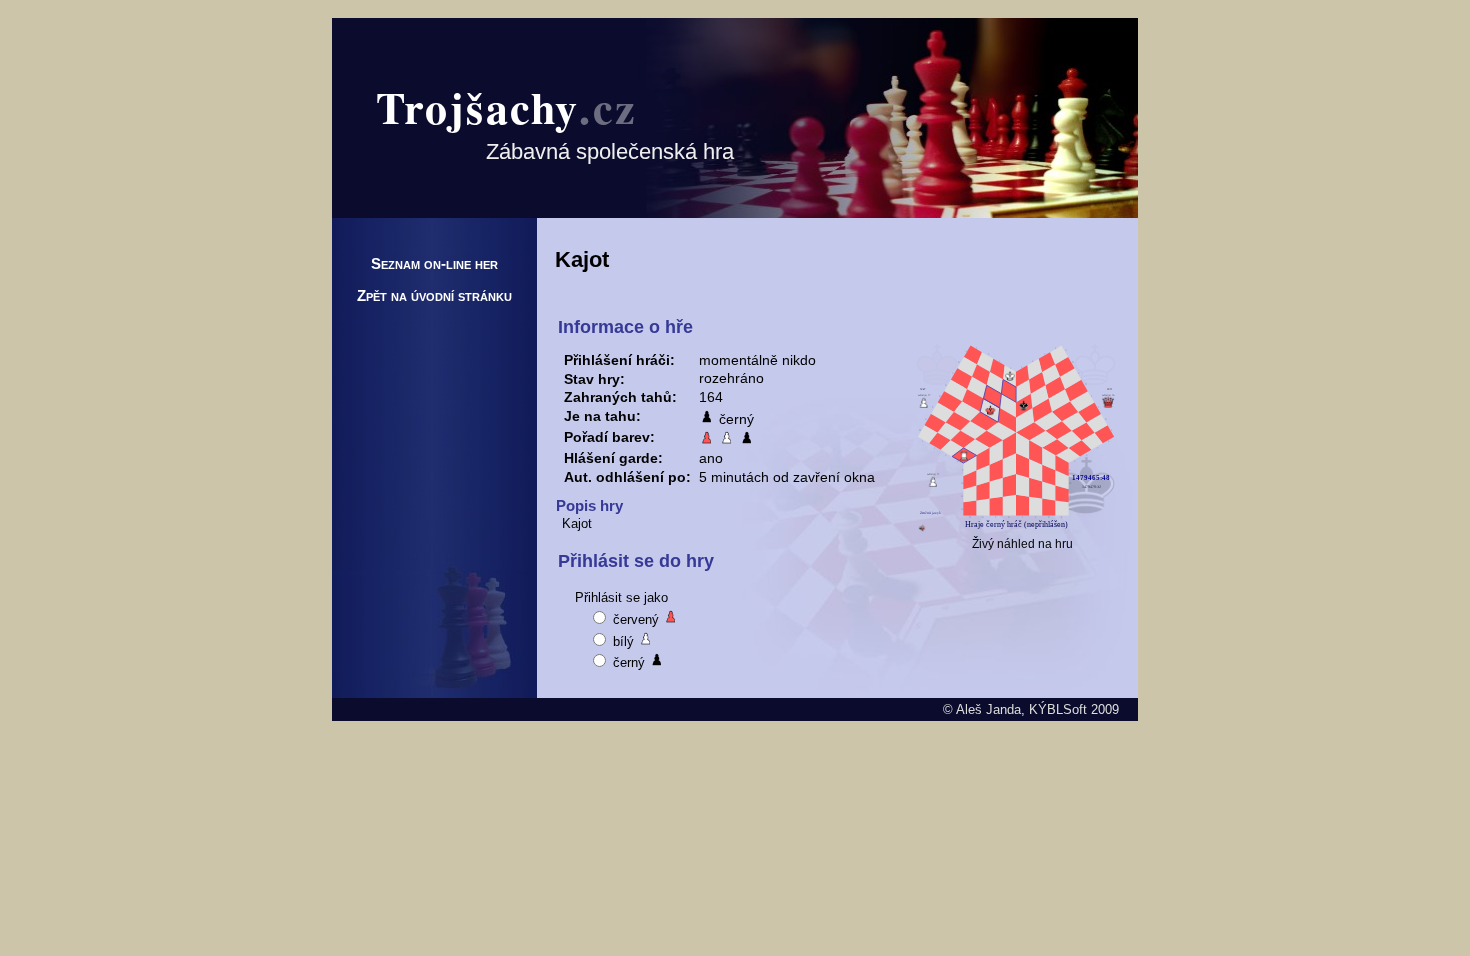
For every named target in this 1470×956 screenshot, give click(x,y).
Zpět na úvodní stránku (434, 295)
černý (629, 662)
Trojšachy (506, 107)
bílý (623, 641)
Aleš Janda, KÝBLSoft (1021, 709)
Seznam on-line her (434, 263)
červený (636, 619)
